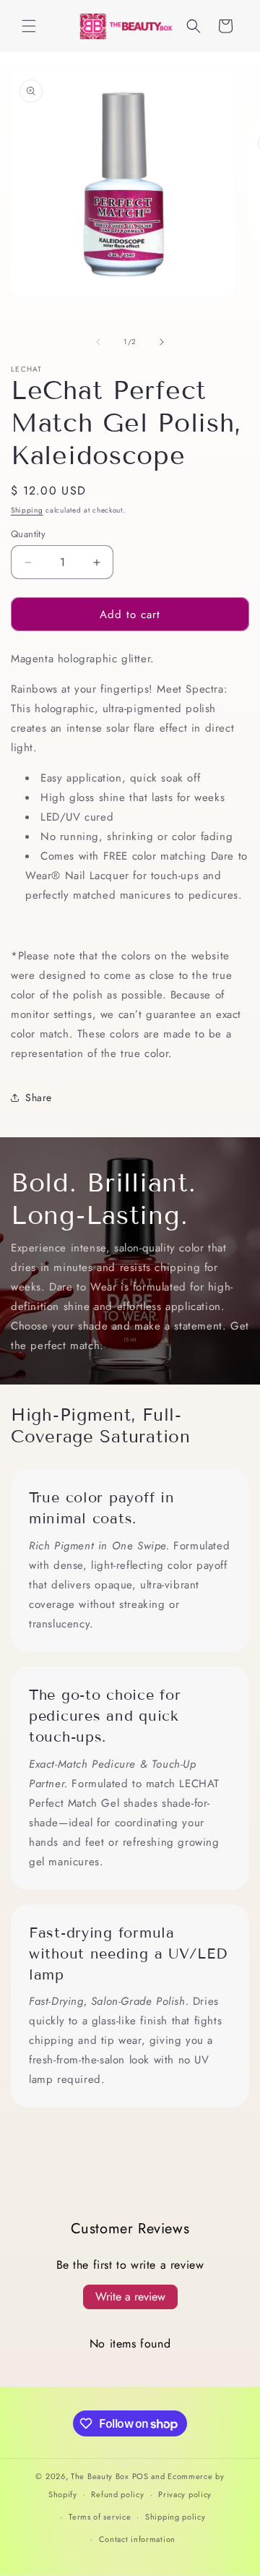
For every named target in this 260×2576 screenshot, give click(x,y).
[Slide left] (98, 342)
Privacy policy (185, 2494)
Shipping (27, 510)
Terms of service (100, 2517)
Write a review (130, 2297)
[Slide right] (162, 342)
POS (140, 2476)
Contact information (137, 2539)
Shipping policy (175, 2517)
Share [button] (39, 1097)
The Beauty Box (100, 2476)
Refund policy (117, 2494)
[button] (29, 26)
